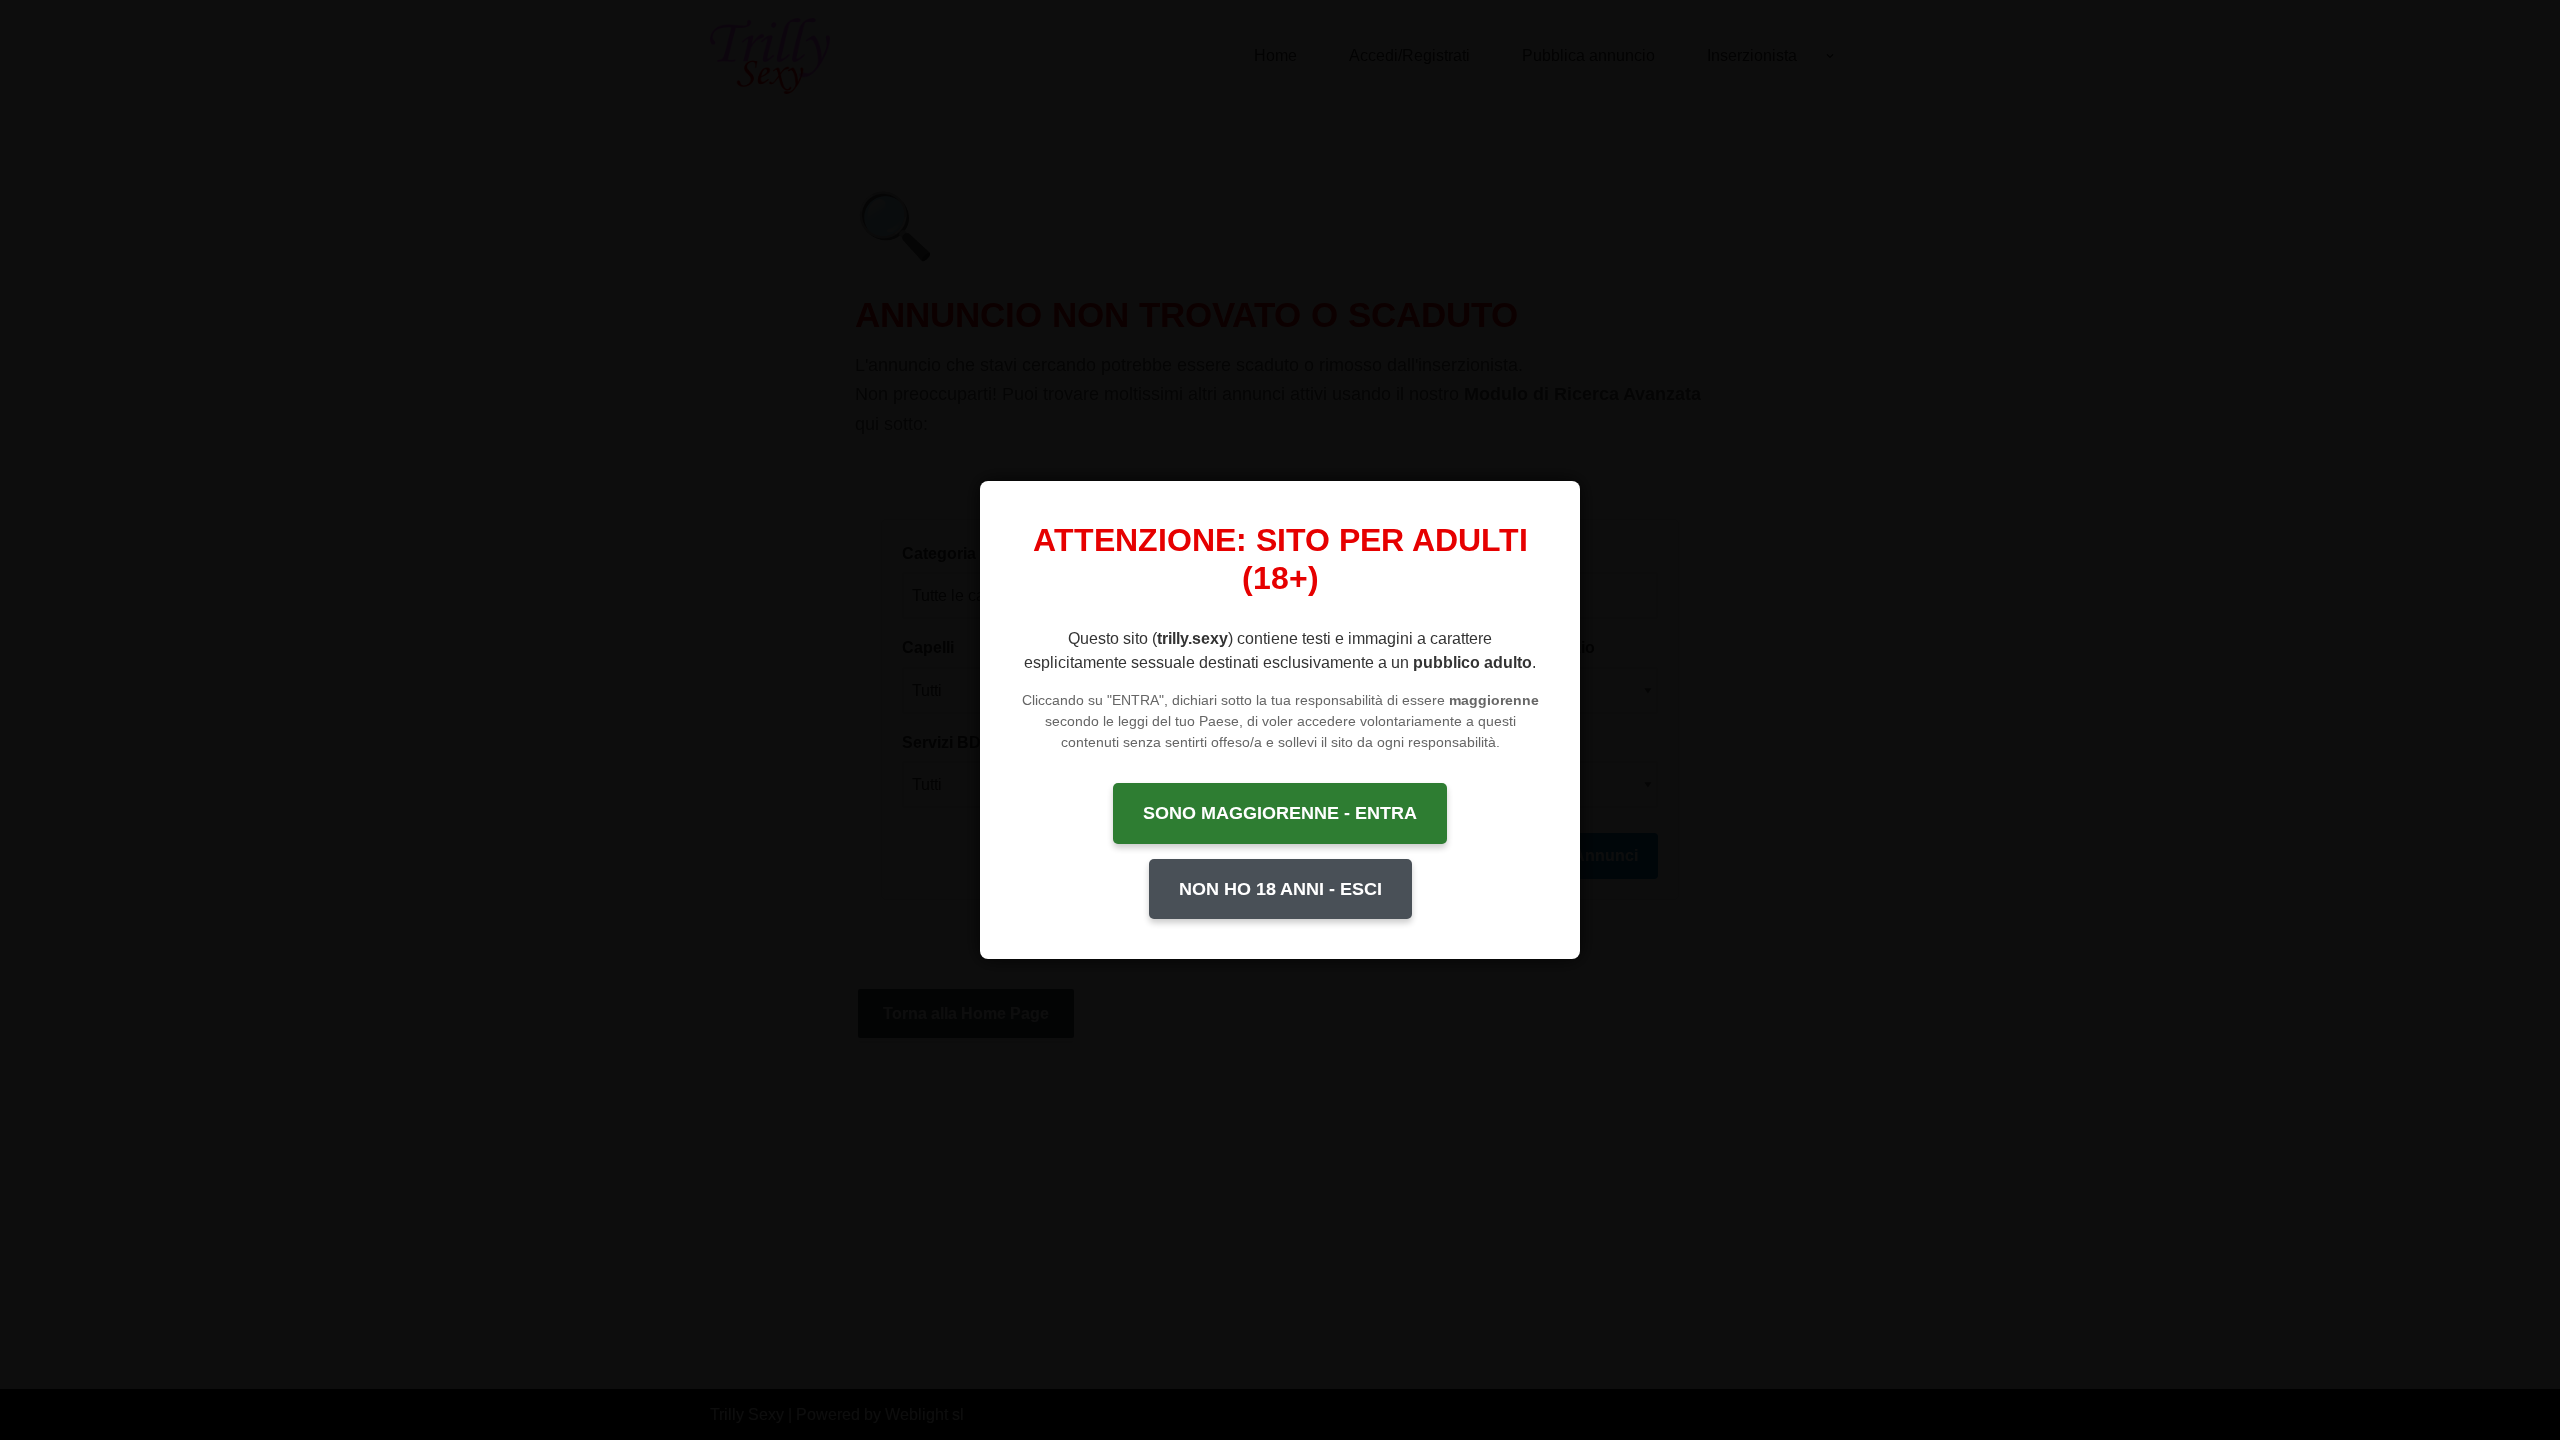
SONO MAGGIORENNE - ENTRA (1280, 813)
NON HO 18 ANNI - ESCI (1280, 889)
